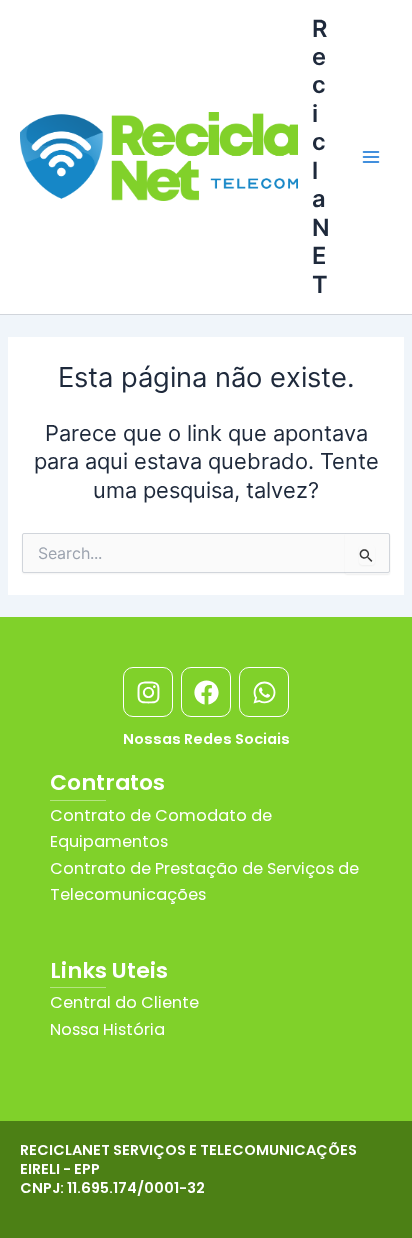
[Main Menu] (371, 157)
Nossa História (107, 1029)
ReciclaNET (321, 156)
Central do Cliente (124, 1002)
